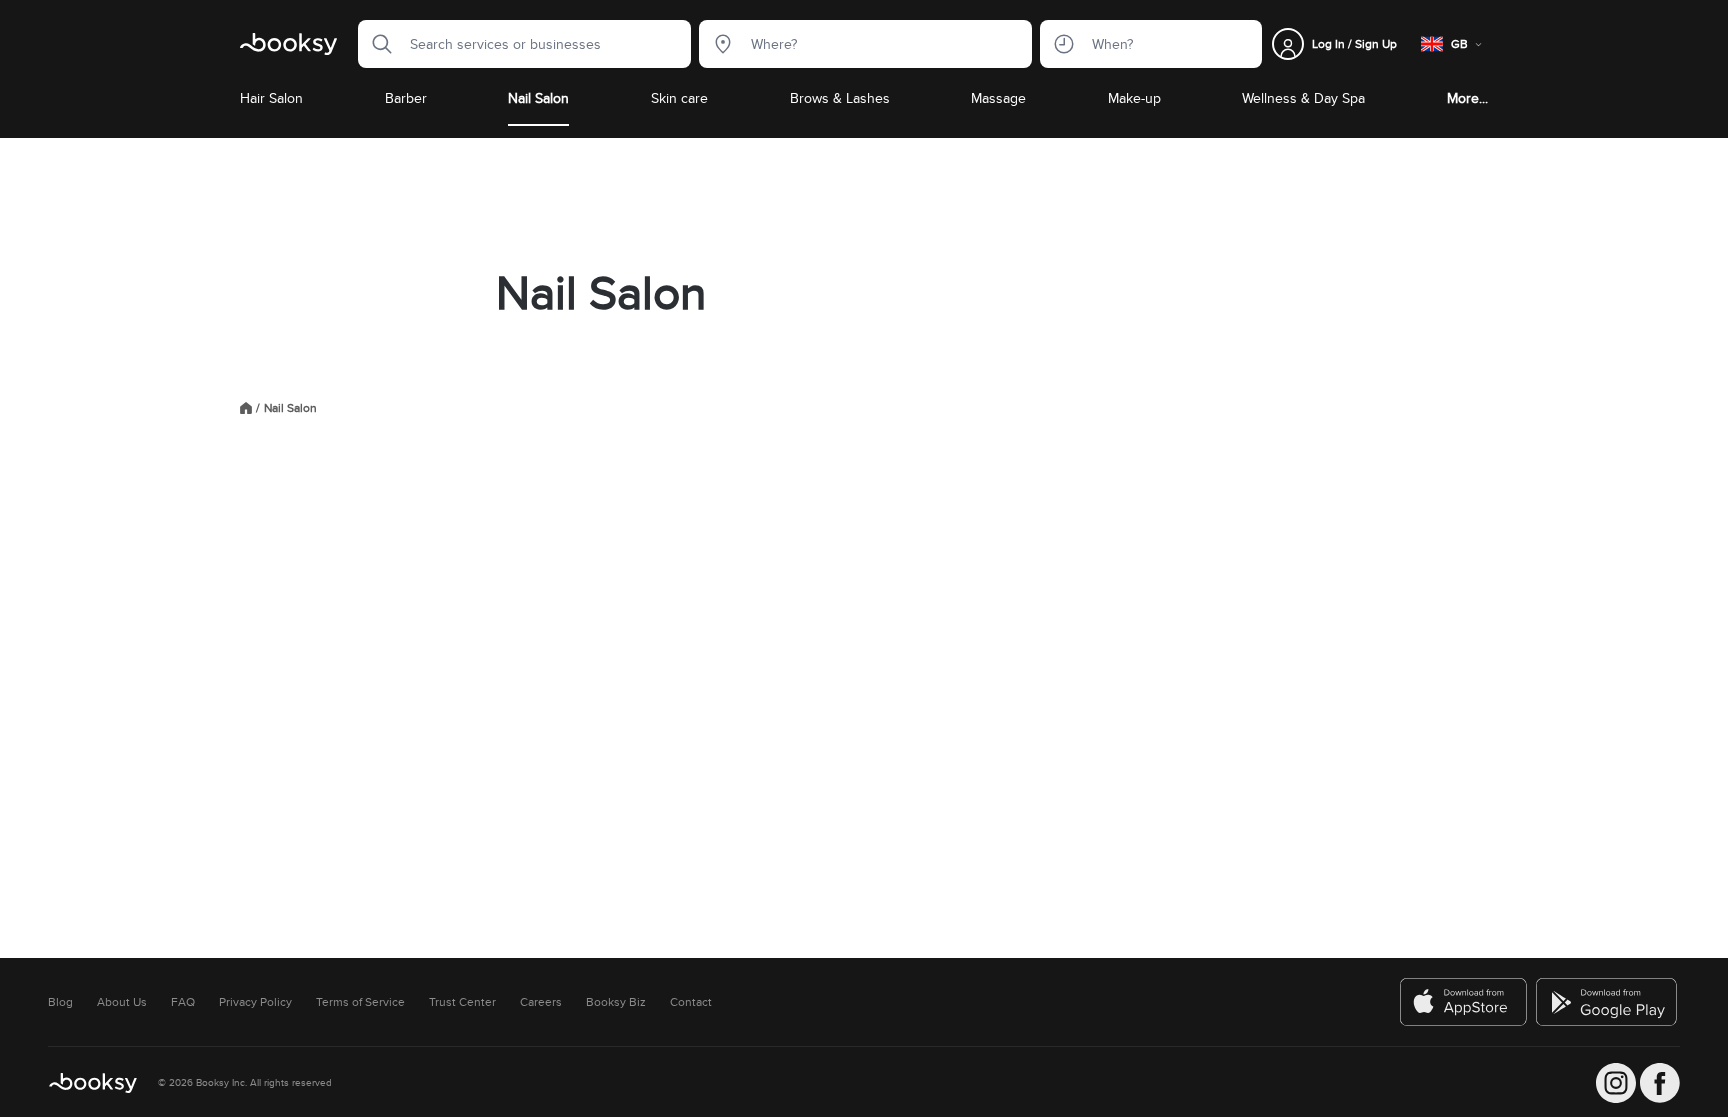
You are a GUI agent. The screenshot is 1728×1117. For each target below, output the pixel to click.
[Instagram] (1616, 1083)
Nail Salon (538, 98)
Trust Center (462, 1002)
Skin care (679, 98)
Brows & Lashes (840, 98)
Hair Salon (271, 98)
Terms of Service (360, 1002)
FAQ (183, 1002)
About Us (122, 1002)
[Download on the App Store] (1464, 1002)
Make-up (1134, 98)
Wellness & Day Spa (1303, 98)
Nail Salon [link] (290, 408)
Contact (691, 1002)
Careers (541, 1002)
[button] (376, 44)
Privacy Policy (255, 1002)
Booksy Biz (616, 1002)
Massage (998, 98)
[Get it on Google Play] (1608, 1002)
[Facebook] (1660, 1083)
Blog (60, 1002)
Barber (406, 98)
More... (1467, 98)
